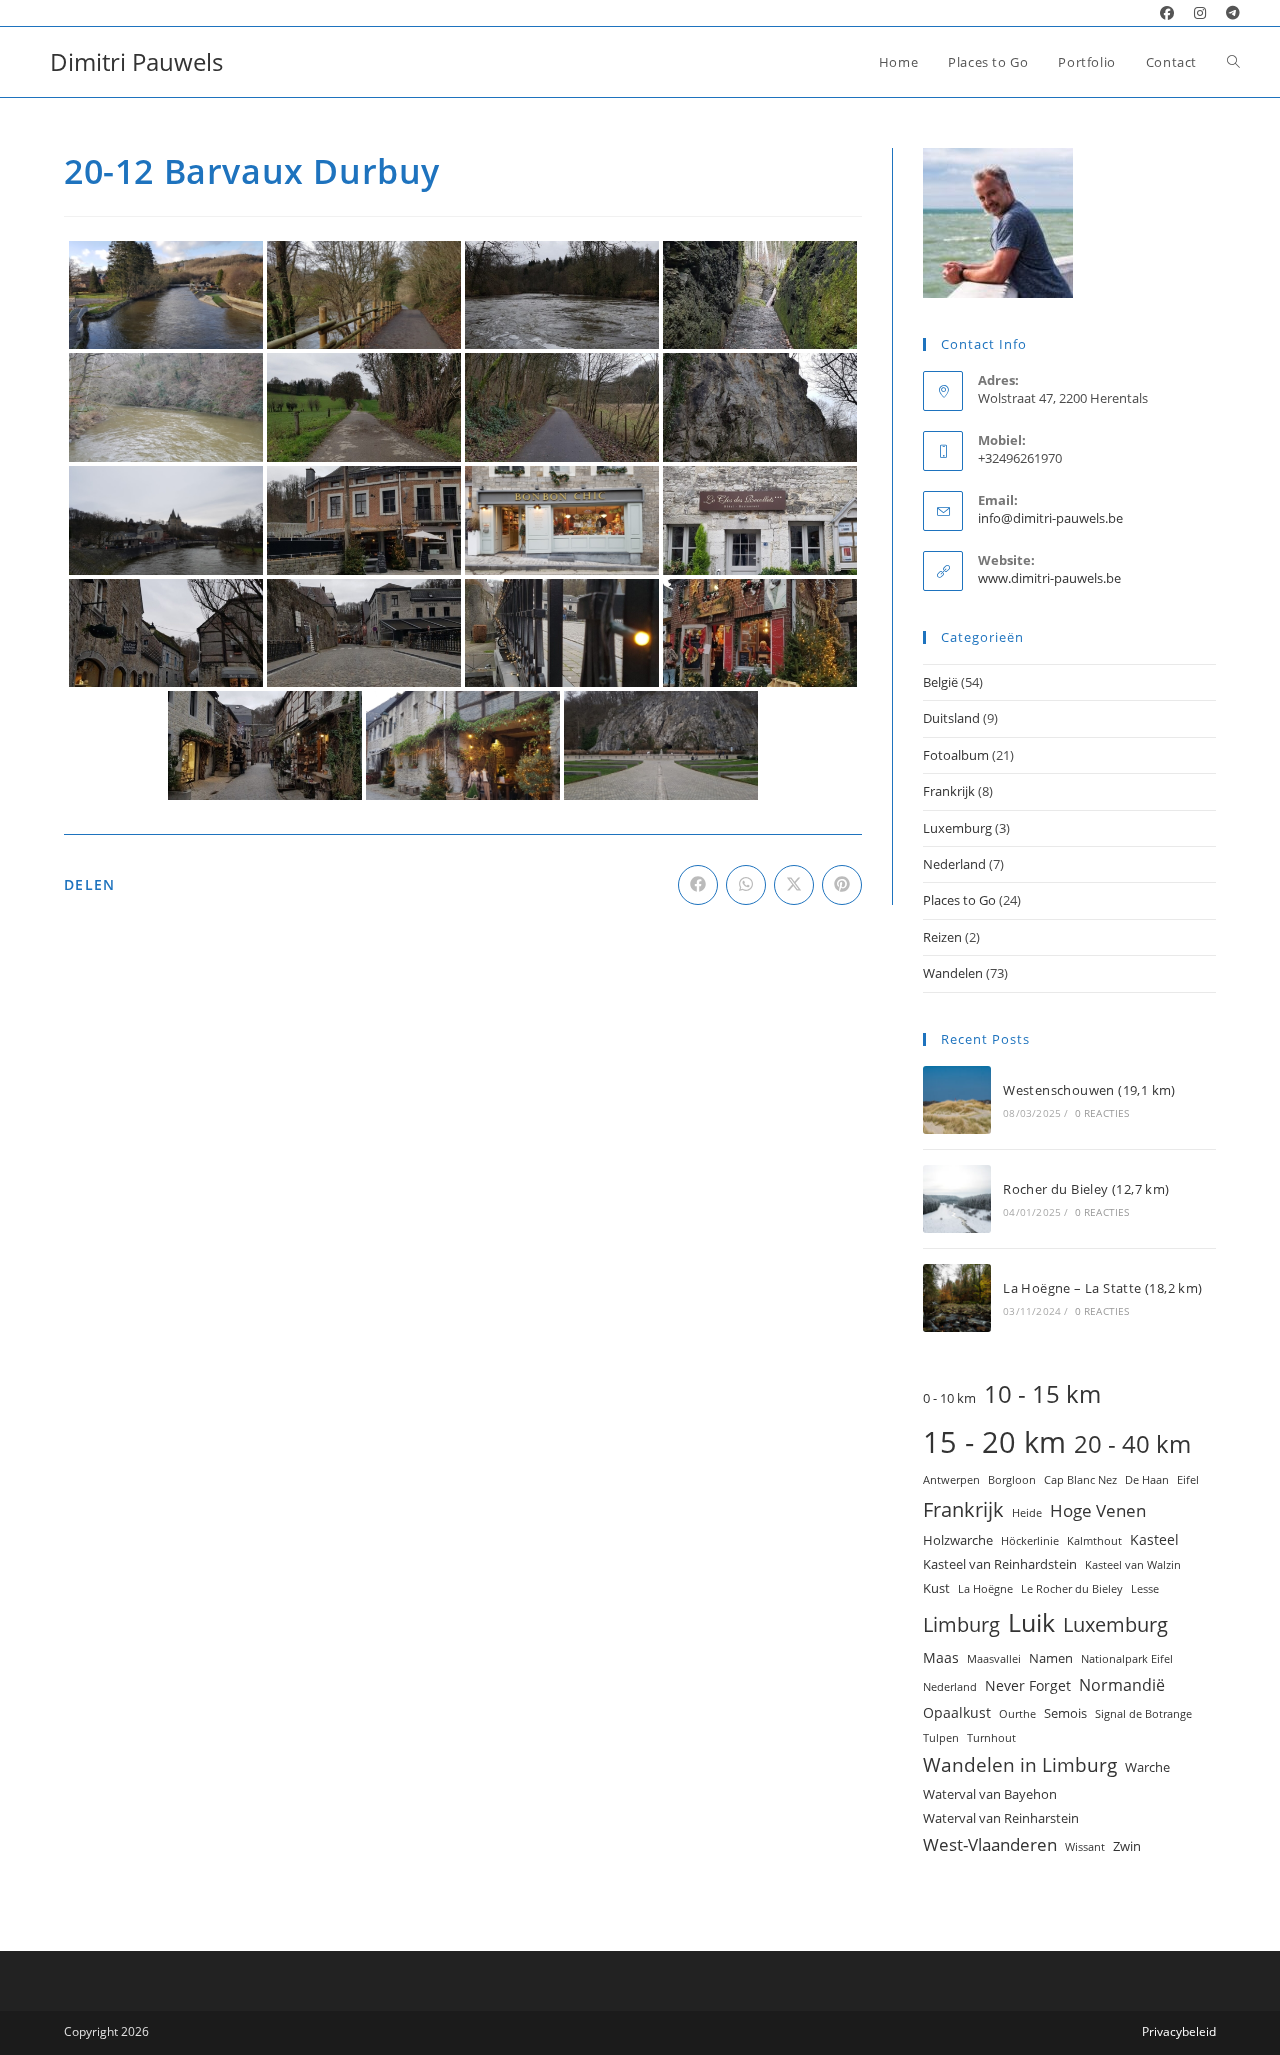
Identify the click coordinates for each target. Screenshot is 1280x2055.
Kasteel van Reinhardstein (1000, 1564)
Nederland (954, 864)
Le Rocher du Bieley (1072, 1589)
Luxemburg (957, 828)
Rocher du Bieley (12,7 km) (1086, 1189)
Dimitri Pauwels (136, 61)
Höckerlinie (1030, 1541)
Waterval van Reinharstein (1001, 1818)
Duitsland (951, 718)
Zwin (1127, 1846)
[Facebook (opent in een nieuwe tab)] (1167, 13)
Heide (1027, 1513)
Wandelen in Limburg (1020, 1765)
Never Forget (1028, 1685)
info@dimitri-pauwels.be (1050, 518)
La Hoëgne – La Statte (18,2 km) (1102, 1288)
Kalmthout (1094, 1541)
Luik (1031, 1622)
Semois (1065, 1713)
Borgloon (1012, 1480)
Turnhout (991, 1738)
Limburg (961, 1624)
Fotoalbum (956, 755)
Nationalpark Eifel (1127, 1659)
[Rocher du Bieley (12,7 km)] (957, 1199)
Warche (1147, 1767)
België (940, 682)
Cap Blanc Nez (1080, 1480)
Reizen (942, 937)
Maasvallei (994, 1659)
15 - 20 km (994, 1442)
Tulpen (941, 1738)
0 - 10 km (949, 1398)
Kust (936, 1588)
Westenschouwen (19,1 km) (1089, 1090)
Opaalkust (957, 1712)
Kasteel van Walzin (1133, 1565)
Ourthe (1017, 1714)
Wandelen (953, 973)
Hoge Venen (1098, 1510)
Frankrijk (949, 791)
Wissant (1085, 1847)
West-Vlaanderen (990, 1844)
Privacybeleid (1179, 2031)
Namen (1051, 1658)
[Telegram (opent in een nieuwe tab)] (1228, 13)
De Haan (1147, 1480)
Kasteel (1154, 1539)
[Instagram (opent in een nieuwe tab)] (1200, 13)
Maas (941, 1657)
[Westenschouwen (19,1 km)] (957, 1100)
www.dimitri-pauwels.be (1049, 578)
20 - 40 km (1132, 1443)
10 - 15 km (1042, 1393)
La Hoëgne (985, 1589)
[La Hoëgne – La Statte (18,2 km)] (957, 1298)
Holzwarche (958, 1540)
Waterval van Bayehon (990, 1794)
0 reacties (1102, 1113)
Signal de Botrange (1143, 1714)
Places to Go (959, 900)
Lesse (1145, 1589)
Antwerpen (951, 1480)
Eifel (1188, 1480)
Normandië (1122, 1685)
